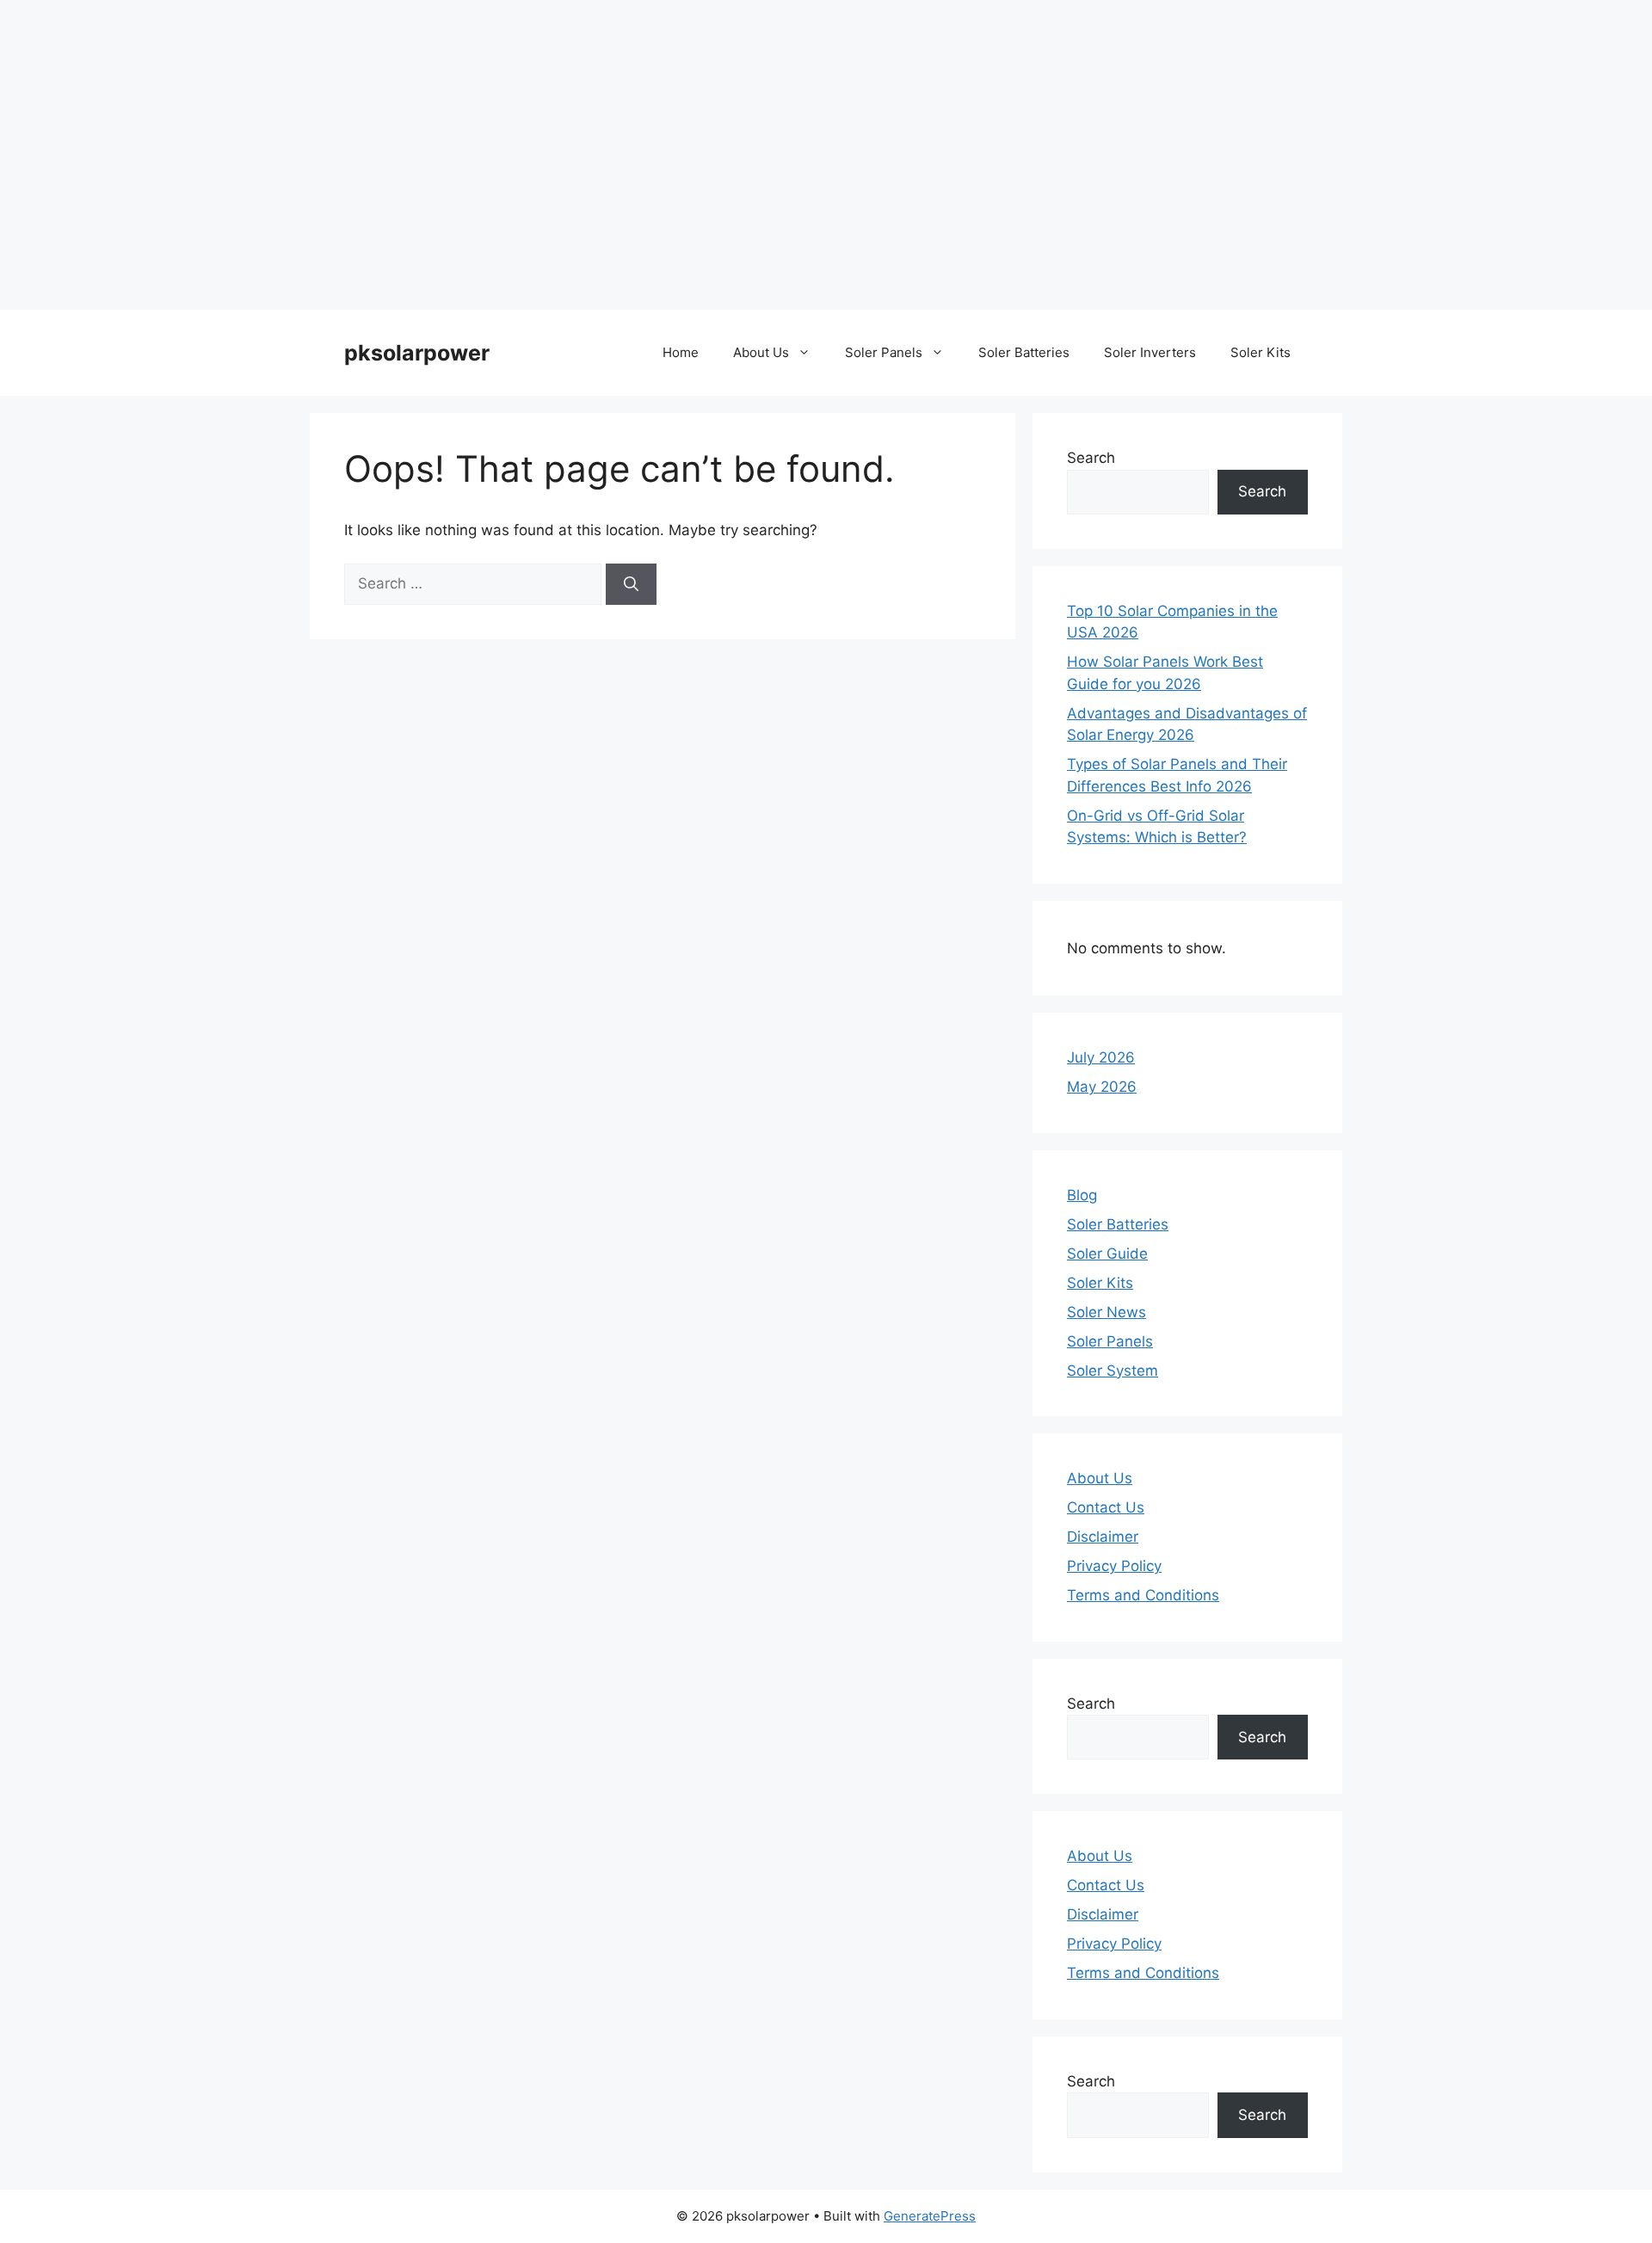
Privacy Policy (1114, 1566)
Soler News (1106, 1312)
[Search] (631, 584)
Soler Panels (884, 352)
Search (1091, 458)
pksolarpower (417, 353)
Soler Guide (1107, 1254)
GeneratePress (930, 2216)
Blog (1082, 1195)
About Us (761, 352)
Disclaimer (1103, 1537)
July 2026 (1101, 1057)
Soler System (1113, 1371)
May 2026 (1102, 1087)
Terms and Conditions (1143, 1595)
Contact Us (1106, 1507)
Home (681, 352)
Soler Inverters (1150, 352)
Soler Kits (1261, 352)
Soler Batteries (1024, 352)
